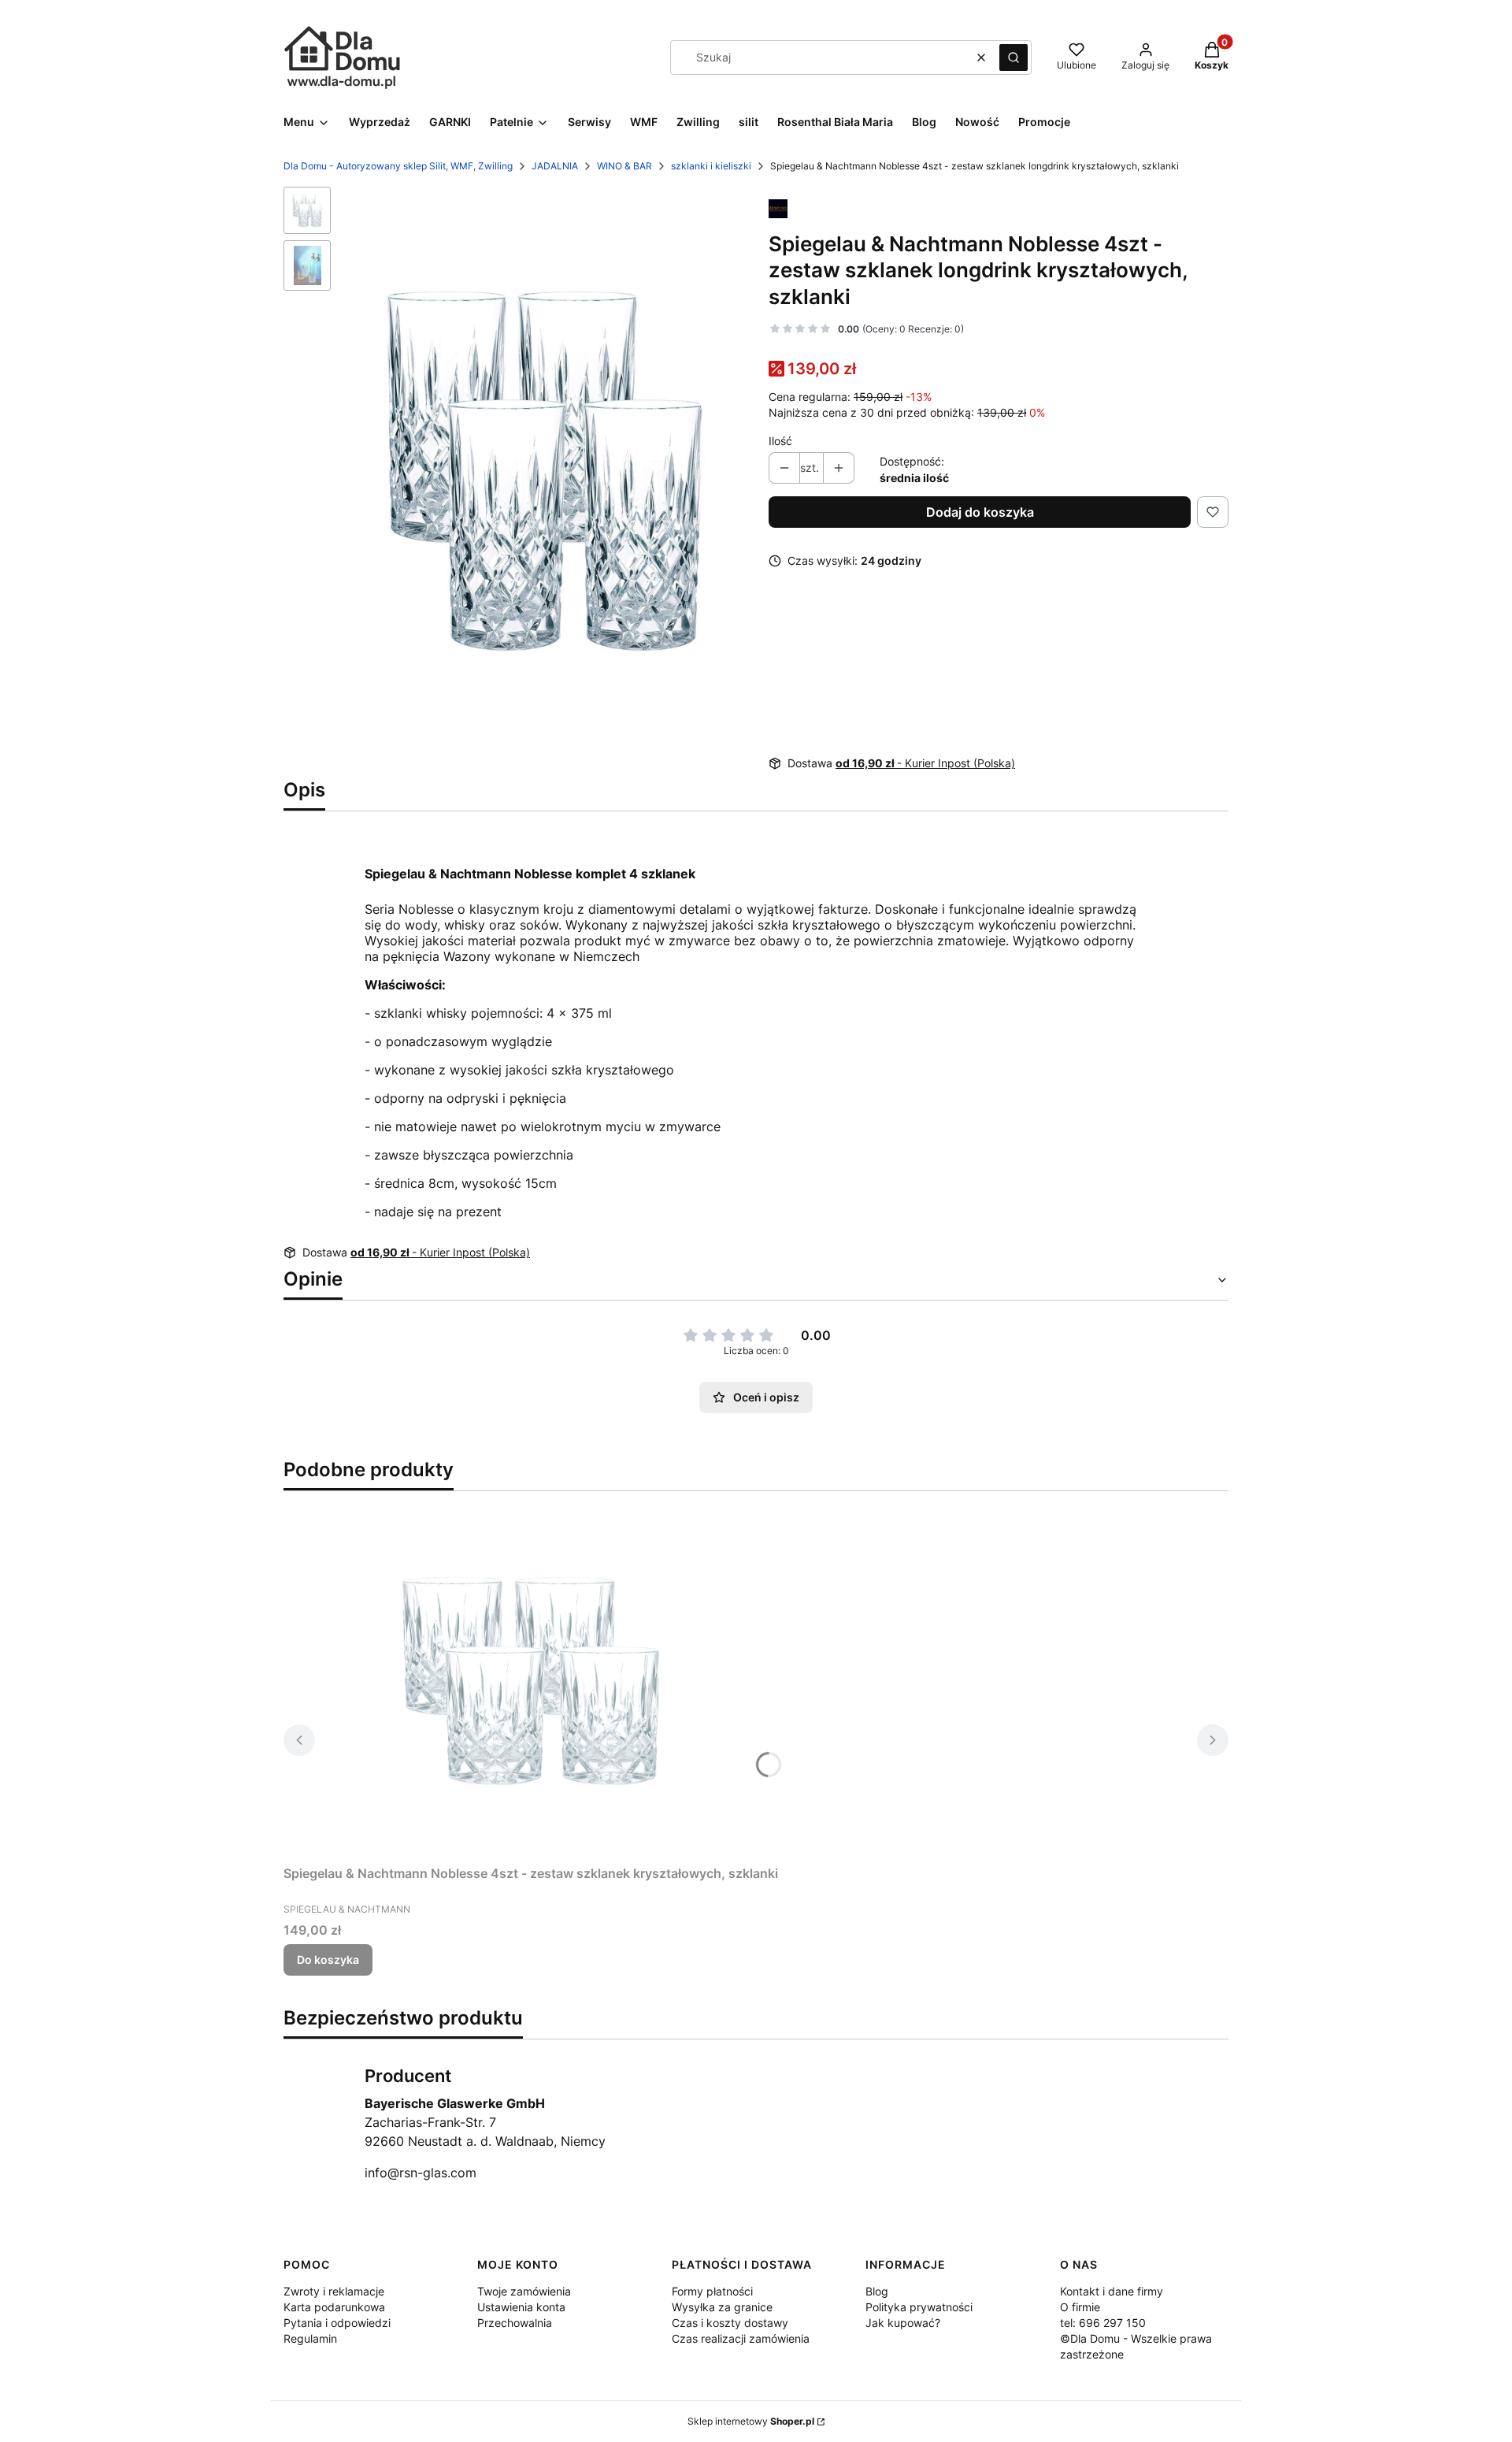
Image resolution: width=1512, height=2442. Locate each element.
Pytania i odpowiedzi (337, 2323)
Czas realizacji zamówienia (741, 2338)
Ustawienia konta (521, 2307)
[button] (1014, 58)
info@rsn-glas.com (421, 2173)
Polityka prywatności (919, 2307)
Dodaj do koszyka (980, 512)
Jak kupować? (903, 2323)
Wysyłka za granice (722, 2307)
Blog (877, 2291)
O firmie (1080, 2307)
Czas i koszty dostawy (730, 2323)
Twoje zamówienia (524, 2291)
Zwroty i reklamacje (334, 2291)
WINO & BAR (624, 166)
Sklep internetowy (751, 2421)
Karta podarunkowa (334, 2307)
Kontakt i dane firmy (1112, 2291)
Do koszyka (328, 1960)
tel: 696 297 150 (1103, 2323)
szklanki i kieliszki (711, 166)
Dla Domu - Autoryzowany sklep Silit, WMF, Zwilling (398, 166)
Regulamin (310, 2338)
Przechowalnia (515, 2323)
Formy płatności (712, 2291)
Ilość (780, 441)
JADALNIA (555, 166)
